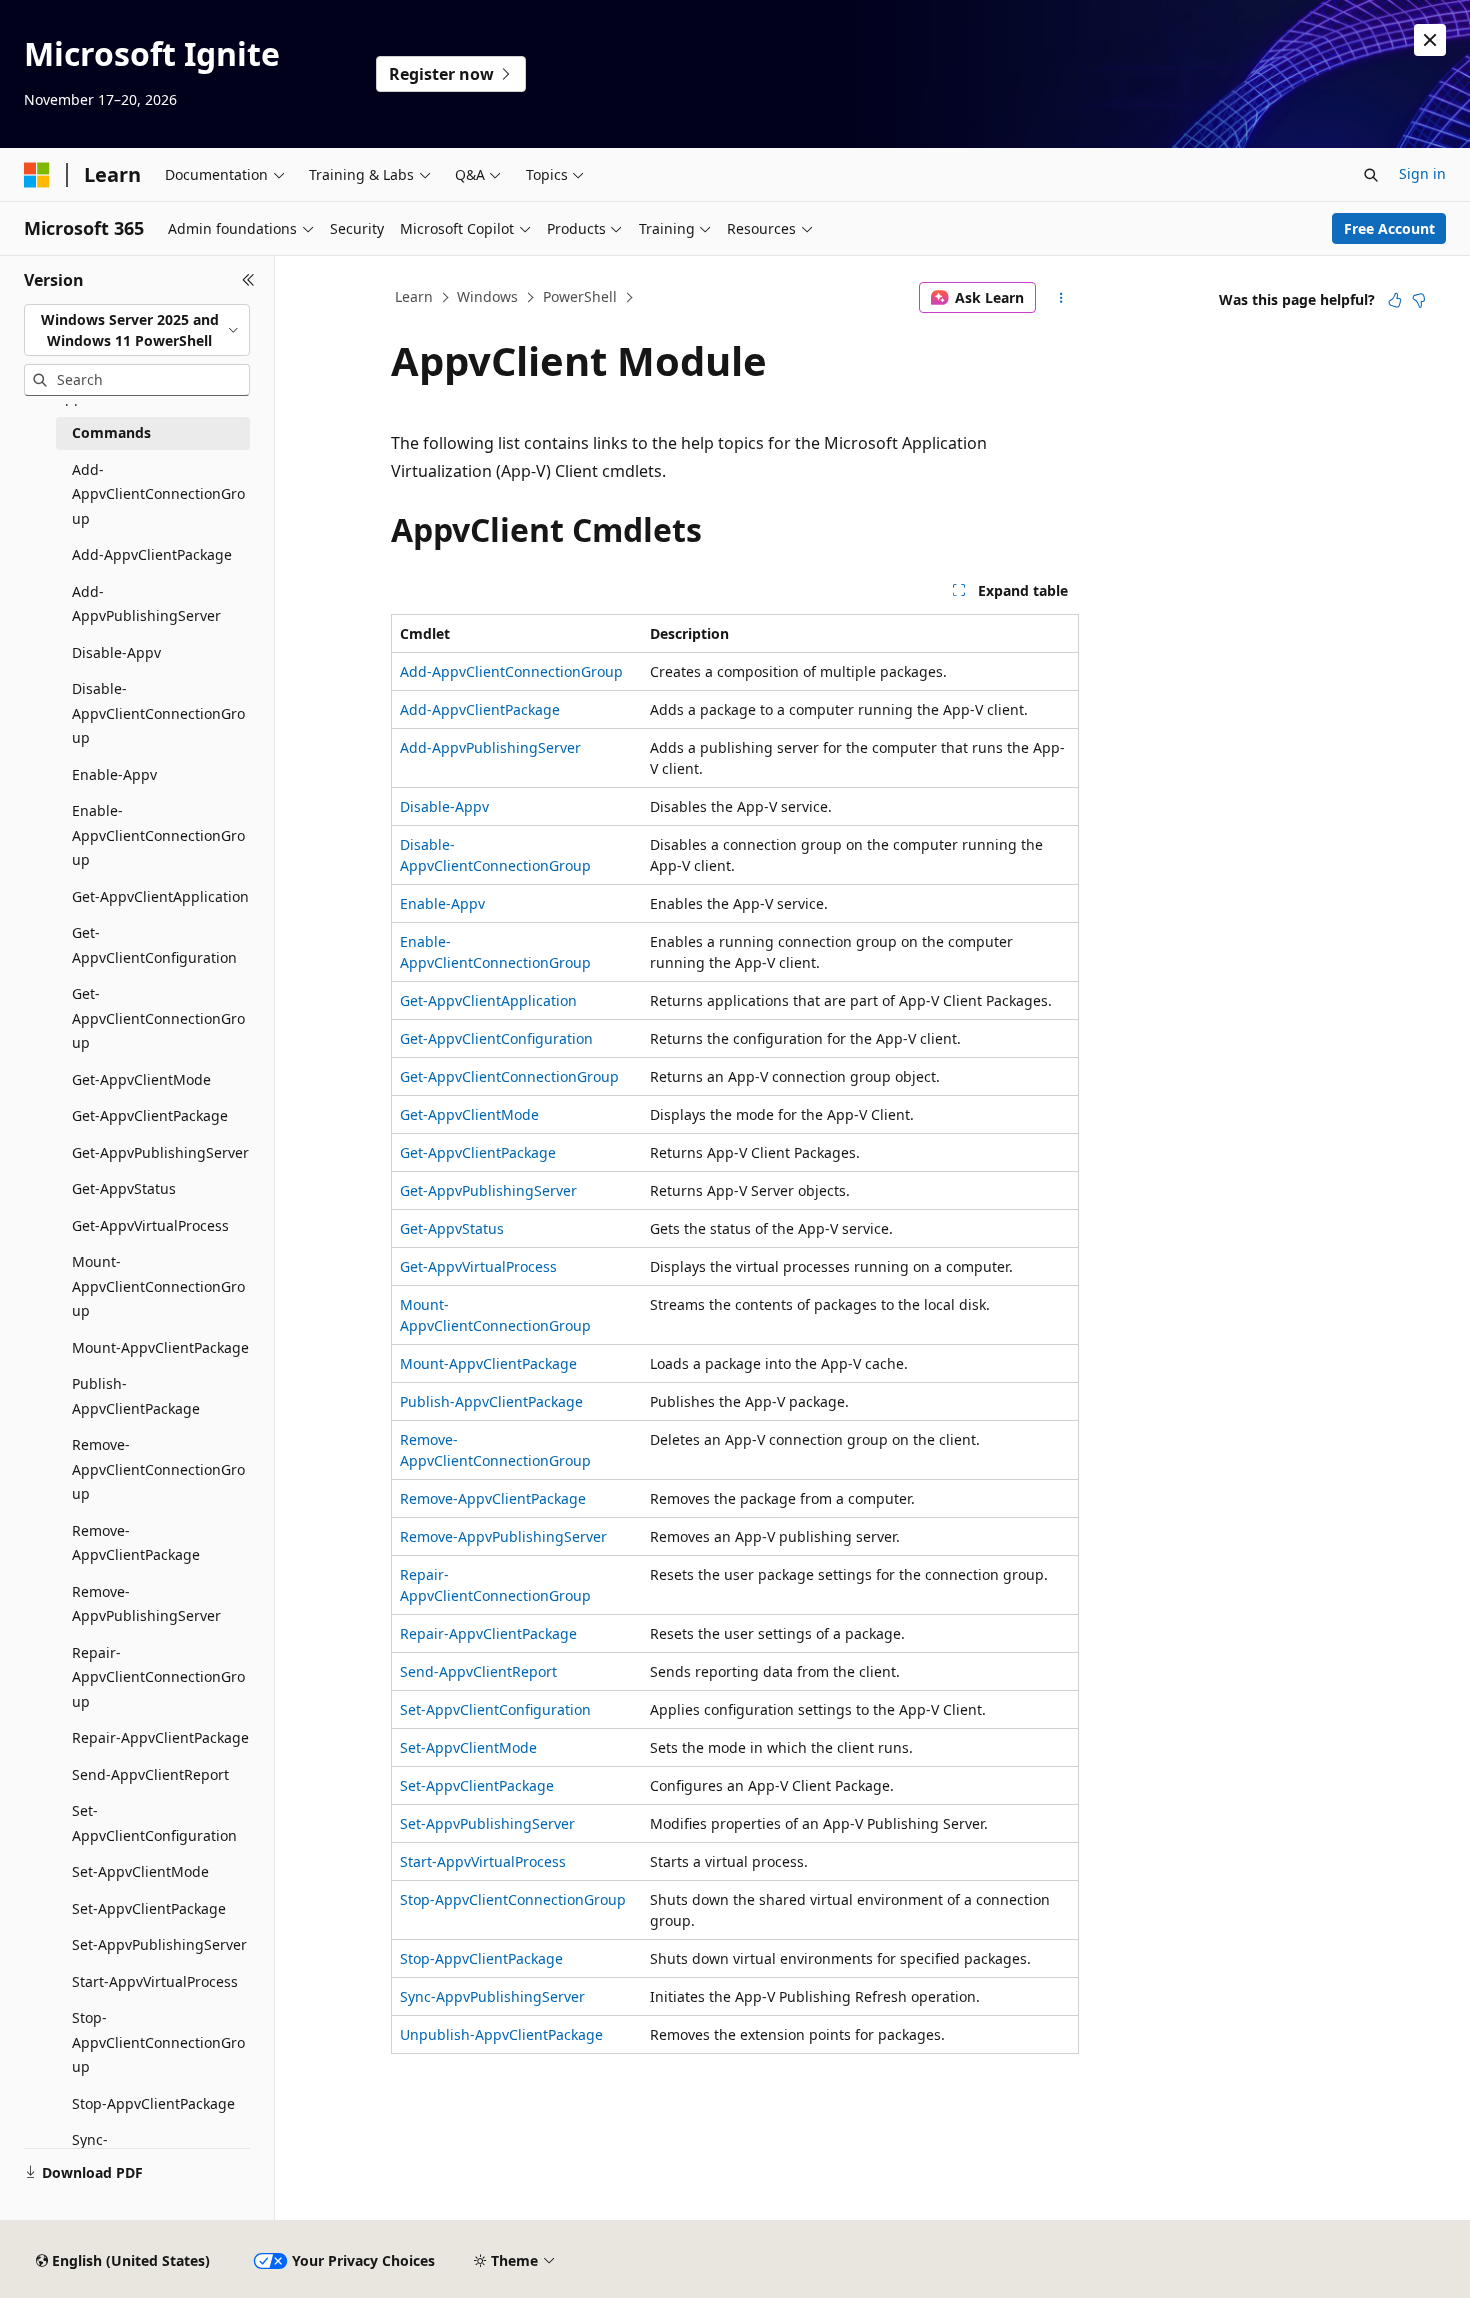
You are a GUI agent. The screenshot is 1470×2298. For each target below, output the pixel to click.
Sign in (1422, 173)
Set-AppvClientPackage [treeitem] (149, 1908)
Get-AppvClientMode (469, 1114)
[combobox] (137, 330)
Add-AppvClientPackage (480, 709)
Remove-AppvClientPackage (493, 1498)
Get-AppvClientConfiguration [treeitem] (154, 945)
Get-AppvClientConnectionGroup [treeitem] (158, 1018)
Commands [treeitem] (111, 432)
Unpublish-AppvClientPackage (501, 2034)
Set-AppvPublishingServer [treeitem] (159, 1944)
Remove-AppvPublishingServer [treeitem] (146, 1604)
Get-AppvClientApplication (488, 1000)
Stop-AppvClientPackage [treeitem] (153, 2103)
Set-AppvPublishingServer (487, 1823)
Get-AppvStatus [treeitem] (124, 1188)
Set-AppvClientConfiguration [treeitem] (154, 1823)
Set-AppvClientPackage (477, 1785)
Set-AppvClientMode (468, 1747)
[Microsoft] (37, 175)
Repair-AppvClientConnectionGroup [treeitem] (158, 1677)
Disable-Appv (444, 806)
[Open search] (1371, 175)
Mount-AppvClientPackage (488, 1363)
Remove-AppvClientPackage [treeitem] (136, 1543)
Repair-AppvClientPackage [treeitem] (160, 1737)
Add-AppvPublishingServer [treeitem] (146, 604)
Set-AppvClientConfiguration (495, 1709)
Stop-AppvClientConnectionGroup (513, 1899)
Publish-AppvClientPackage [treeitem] (136, 1396)
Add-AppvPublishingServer (490, 747)
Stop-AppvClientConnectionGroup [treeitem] (158, 2042)
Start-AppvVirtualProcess (483, 1861)
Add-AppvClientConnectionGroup (511, 671)
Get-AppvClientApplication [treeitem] (160, 896)
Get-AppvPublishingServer (488, 1190)
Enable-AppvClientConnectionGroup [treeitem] (158, 835)
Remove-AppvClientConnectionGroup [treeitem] (158, 1469)
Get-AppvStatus (452, 1228)
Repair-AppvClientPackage (488, 1633)
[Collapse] (248, 280)
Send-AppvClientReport (478, 1671)
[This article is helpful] (1395, 300)
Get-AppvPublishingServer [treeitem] (160, 1152)
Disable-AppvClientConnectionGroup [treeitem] (158, 713)
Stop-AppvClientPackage (481, 1958)
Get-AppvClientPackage (478, 1152)
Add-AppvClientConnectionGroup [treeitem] (158, 494)
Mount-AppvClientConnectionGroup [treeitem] (158, 1286)
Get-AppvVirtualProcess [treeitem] (150, 1225)
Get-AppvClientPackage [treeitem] (150, 1115)
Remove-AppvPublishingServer (503, 1536)
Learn (414, 296)
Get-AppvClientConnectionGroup (509, 1076)
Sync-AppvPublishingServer (492, 1996)
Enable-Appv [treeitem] (114, 774)
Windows (487, 296)
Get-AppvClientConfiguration (496, 1038)
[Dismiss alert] (1430, 40)
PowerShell (580, 296)
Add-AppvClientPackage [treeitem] (152, 554)
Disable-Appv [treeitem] (116, 652)
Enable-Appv (442, 903)
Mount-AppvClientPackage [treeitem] (160, 1347)
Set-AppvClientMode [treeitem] (140, 1871)
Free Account (1389, 228)
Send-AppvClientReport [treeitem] (150, 1774)
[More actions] (1061, 298)
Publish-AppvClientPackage (491, 1401)
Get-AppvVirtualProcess (478, 1266)
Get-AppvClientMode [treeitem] (141, 1079)
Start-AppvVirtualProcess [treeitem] (155, 1981)
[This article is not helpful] (1419, 300)
